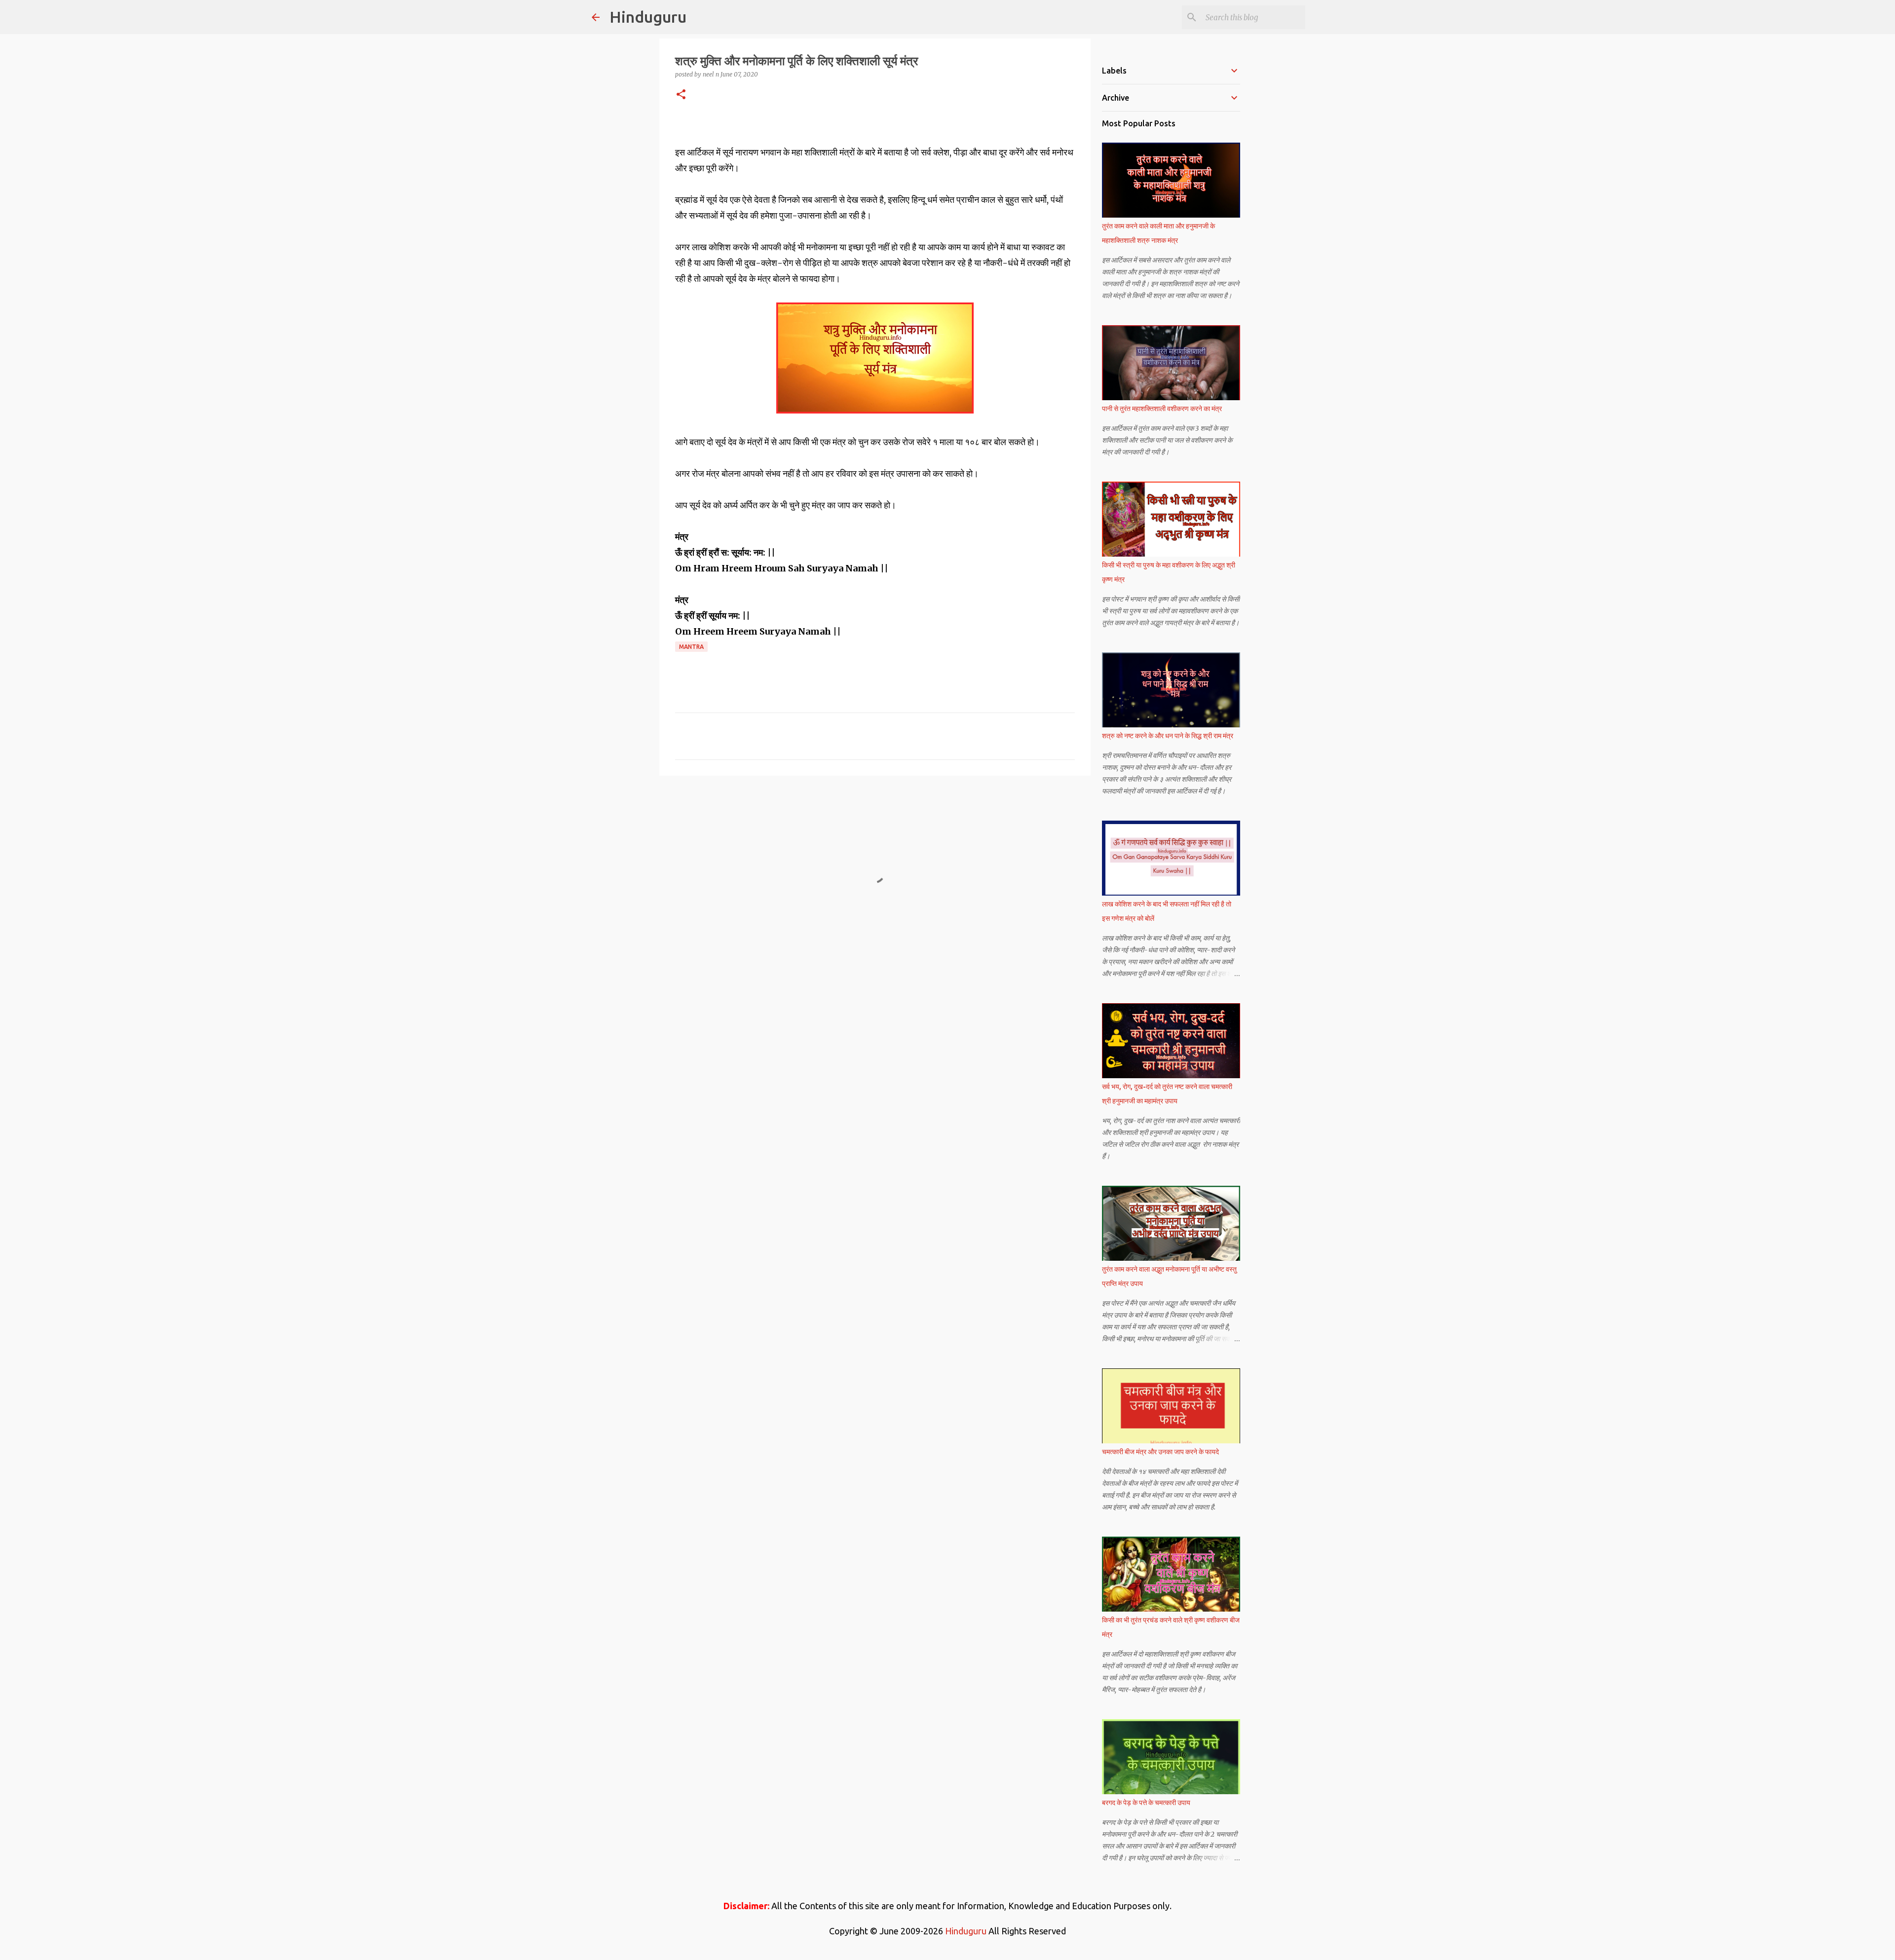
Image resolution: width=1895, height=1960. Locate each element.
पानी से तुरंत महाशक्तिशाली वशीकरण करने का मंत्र (1162, 409)
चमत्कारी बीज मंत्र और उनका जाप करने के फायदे (1160, 1452)
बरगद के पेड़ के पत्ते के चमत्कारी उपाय (1146, 1803)
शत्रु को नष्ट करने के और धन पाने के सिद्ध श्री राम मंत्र (1168, 736)
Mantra (691, 647)
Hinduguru (648, 17)
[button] (681, 95)
